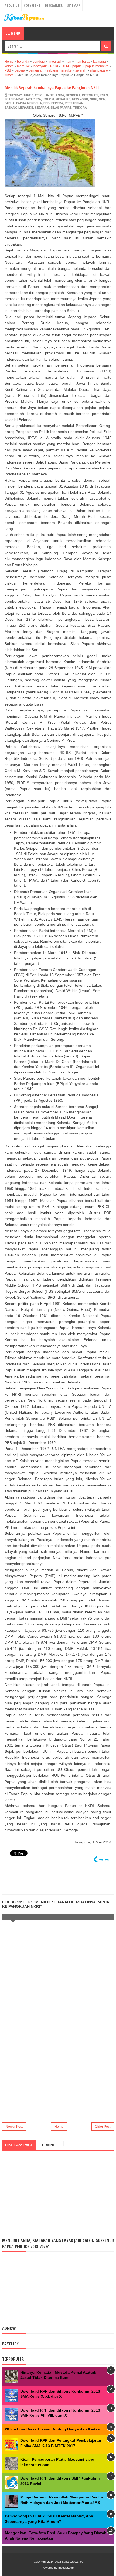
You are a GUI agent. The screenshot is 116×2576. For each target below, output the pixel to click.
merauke (63, 99)
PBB (47, 103)
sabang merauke (19, 108)
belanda (57, 95)
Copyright (32, 5)
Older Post (103, 2127)
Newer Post (14, 2127)
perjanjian (74, 103)
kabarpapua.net (72, 2562)
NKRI (93, 99)
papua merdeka (29, 103)
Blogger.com (66, 2568)
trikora (80, 108)
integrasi (90, 95)
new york (80, 99)
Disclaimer (54, 5)
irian (104, 95)
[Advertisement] (58, 2077)
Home (59, 2127)
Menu (15, 33)
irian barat (14, 99)
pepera (57, 103)
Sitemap (74, 5)
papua (10, 103)
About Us (12, 5)
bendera (73, 95)
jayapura (33, 99)
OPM (102, 99)
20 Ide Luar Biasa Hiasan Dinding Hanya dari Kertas (52, 2429)
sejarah (42, 108)
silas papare (61, 108)
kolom (48, 99)
